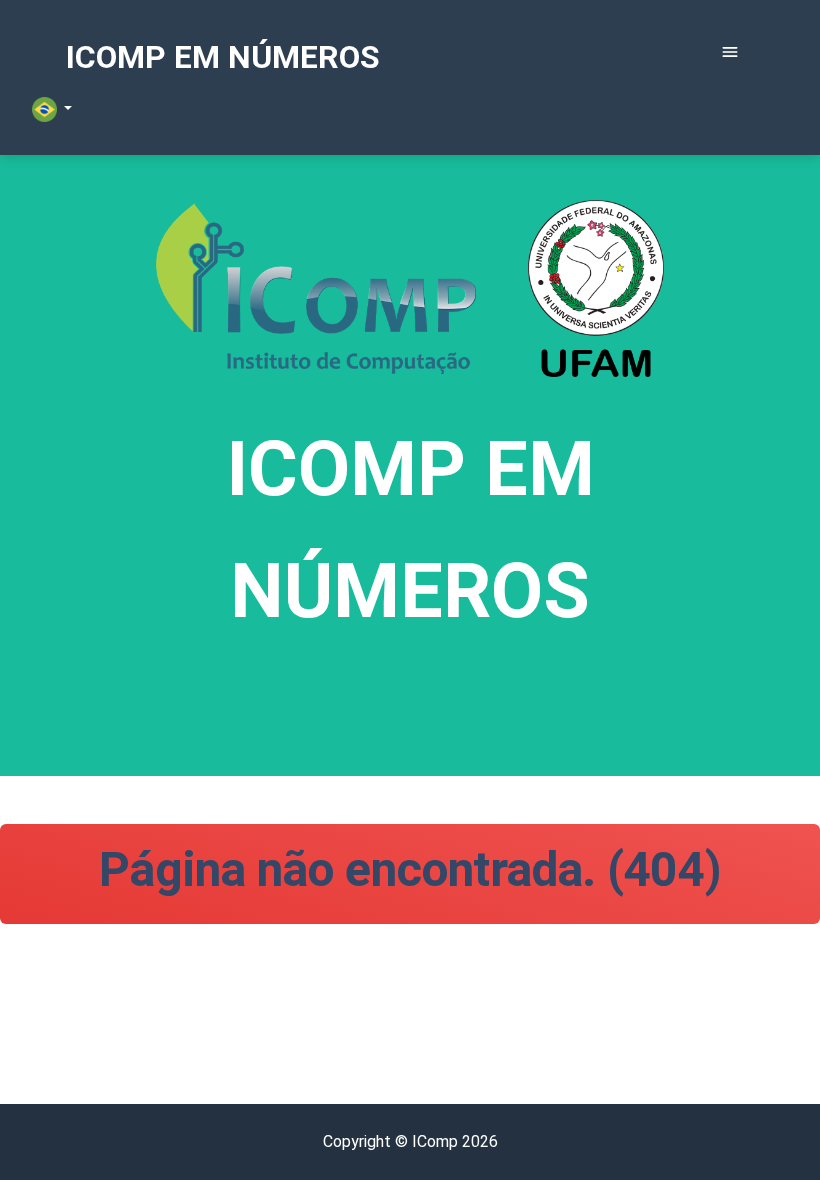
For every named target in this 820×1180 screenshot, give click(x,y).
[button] (52, 109)
